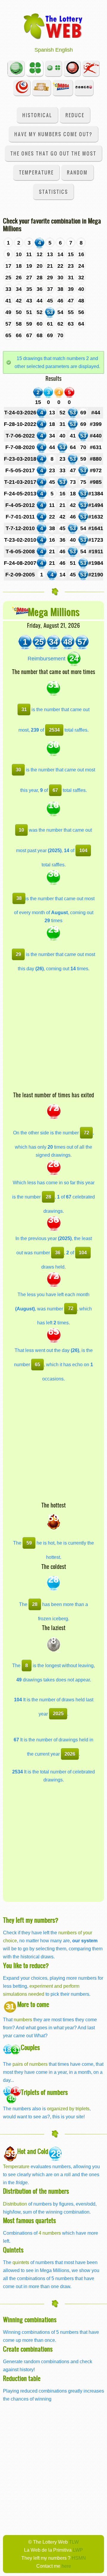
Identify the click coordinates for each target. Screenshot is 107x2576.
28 (48, 1197)
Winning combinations (30, 2319)
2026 (70, 1754)
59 (29, 1543)
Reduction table (22, 2378)
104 (83, 850)
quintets (21, 2262)
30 (18, 770)
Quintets (13, 2250)
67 (55, 790)
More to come (33, 2004)
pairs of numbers (30, 2064)
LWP (78, 2550)
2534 (54, 730)
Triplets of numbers (44, 2092)
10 (21, 830)
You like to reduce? (26, 1965)
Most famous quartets (29, 2220)
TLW (74, 2542)
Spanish (44, 50)
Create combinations (28, 2349)
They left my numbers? (31, 1920)
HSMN (79, 2558)
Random (77, 172)
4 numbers (50, 2233)
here (66, 2566)
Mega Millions (54, 612)
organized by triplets (68, 2109)
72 (86, 1133)
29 (18, 954)
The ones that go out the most (53, 153)
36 (58, 1253)
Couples (30, 2047)
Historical (37, 115)
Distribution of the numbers (36, 2191)
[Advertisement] (53, 1035)
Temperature (36, 172)
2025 (58, 1713)
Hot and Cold (33, 2151)
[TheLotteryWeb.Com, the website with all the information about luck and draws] (53, 26)
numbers (23, 2019)
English (64, 50)
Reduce (75, 115)
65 (37, 1364)
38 (19, 898)
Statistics (53, 192)
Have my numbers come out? (53, 134)
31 (24, 709)
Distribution (15, 2204)
